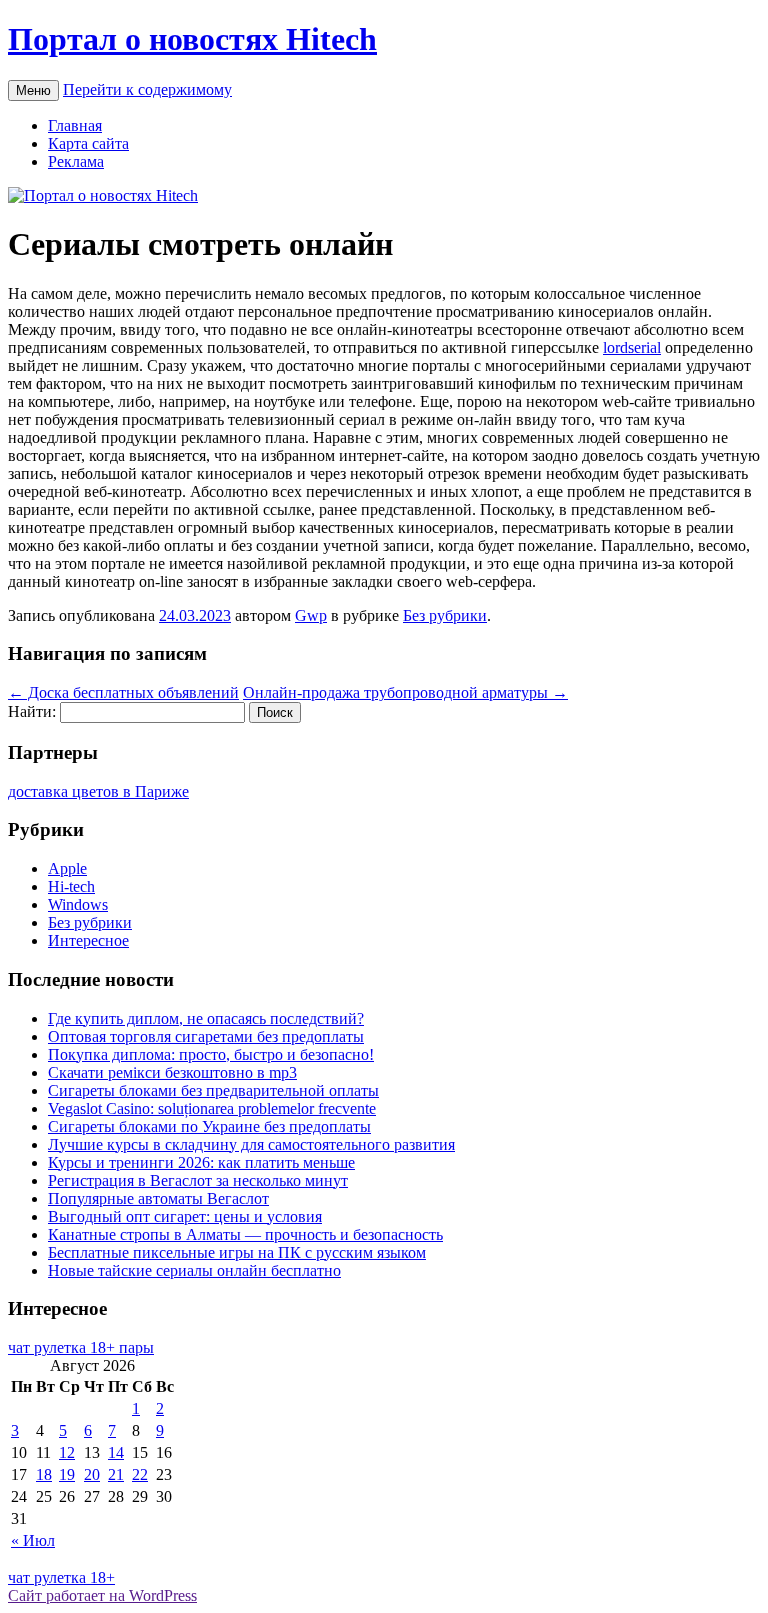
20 (92, 1474)
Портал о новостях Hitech (192, 39)
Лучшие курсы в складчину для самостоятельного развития (251, 1144)
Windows (78, 904)
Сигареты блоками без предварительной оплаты (213, 1090)
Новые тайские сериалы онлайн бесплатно (194, 1270)
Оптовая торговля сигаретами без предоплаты (206, 1036)
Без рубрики (445, 615)
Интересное (88, 940)
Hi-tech (71, 886)
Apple (67, 868)
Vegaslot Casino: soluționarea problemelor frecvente (212, 1108)
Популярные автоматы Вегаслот (158, 1198)
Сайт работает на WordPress (102, 1595)
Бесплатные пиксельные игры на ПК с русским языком (237, 1252)
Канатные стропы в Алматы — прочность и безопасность (245, 1234)
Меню (33, 90)
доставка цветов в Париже (98, 791)
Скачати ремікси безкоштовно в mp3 (172, 1072)
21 (116, 1474)
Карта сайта (88, 143)
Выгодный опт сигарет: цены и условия (185, 1216)
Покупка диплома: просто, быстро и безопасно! (211, 1054)
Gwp (311, 615)
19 (67, 1474)
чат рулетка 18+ (61, 1577)
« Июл (33, 1540)
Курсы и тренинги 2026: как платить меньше (201, 1162)
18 (44, 1474)
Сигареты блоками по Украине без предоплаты (209, 1126)
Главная (75, 125)
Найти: (32, 711)
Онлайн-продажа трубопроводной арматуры (405, 692)
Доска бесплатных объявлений (123, 692)
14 (116, 1452)
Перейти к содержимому (147, 89)
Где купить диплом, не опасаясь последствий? (206, 1018)
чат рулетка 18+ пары (81, 1347)
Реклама (76, 161)
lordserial (632, 347)
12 (67, 1452)
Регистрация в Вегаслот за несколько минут (198, 1180)
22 (140, 1474)
